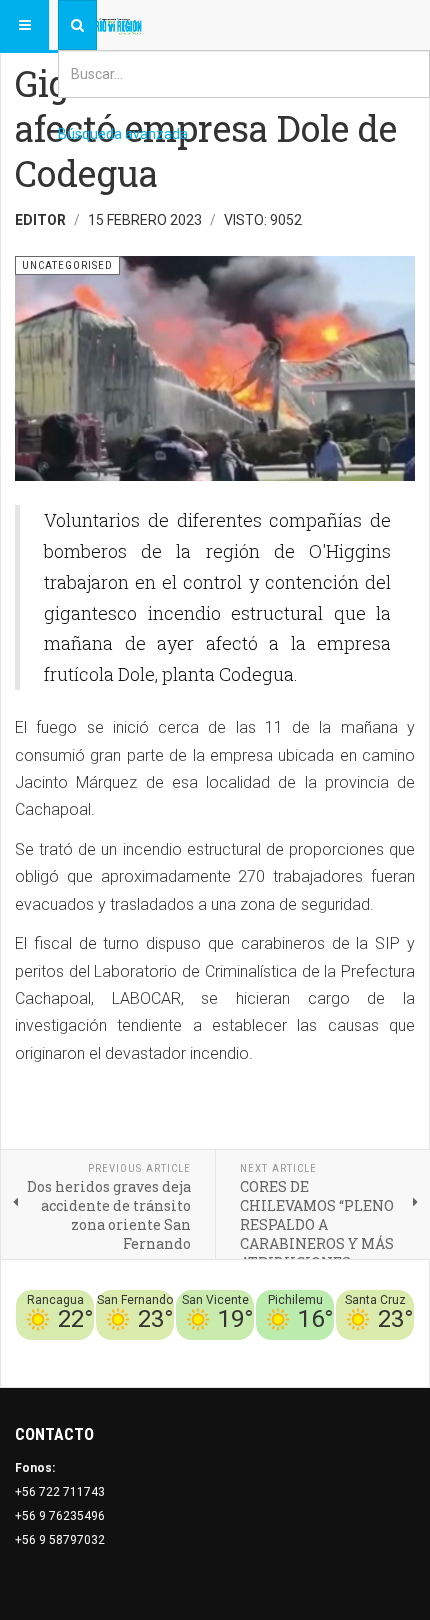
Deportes (166, 1352)
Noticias (390, 1352)
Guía (348, 1352)
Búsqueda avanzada (123, 134)
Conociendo (62, 1352)
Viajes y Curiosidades (264, 1352)
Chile (118, 1352)
